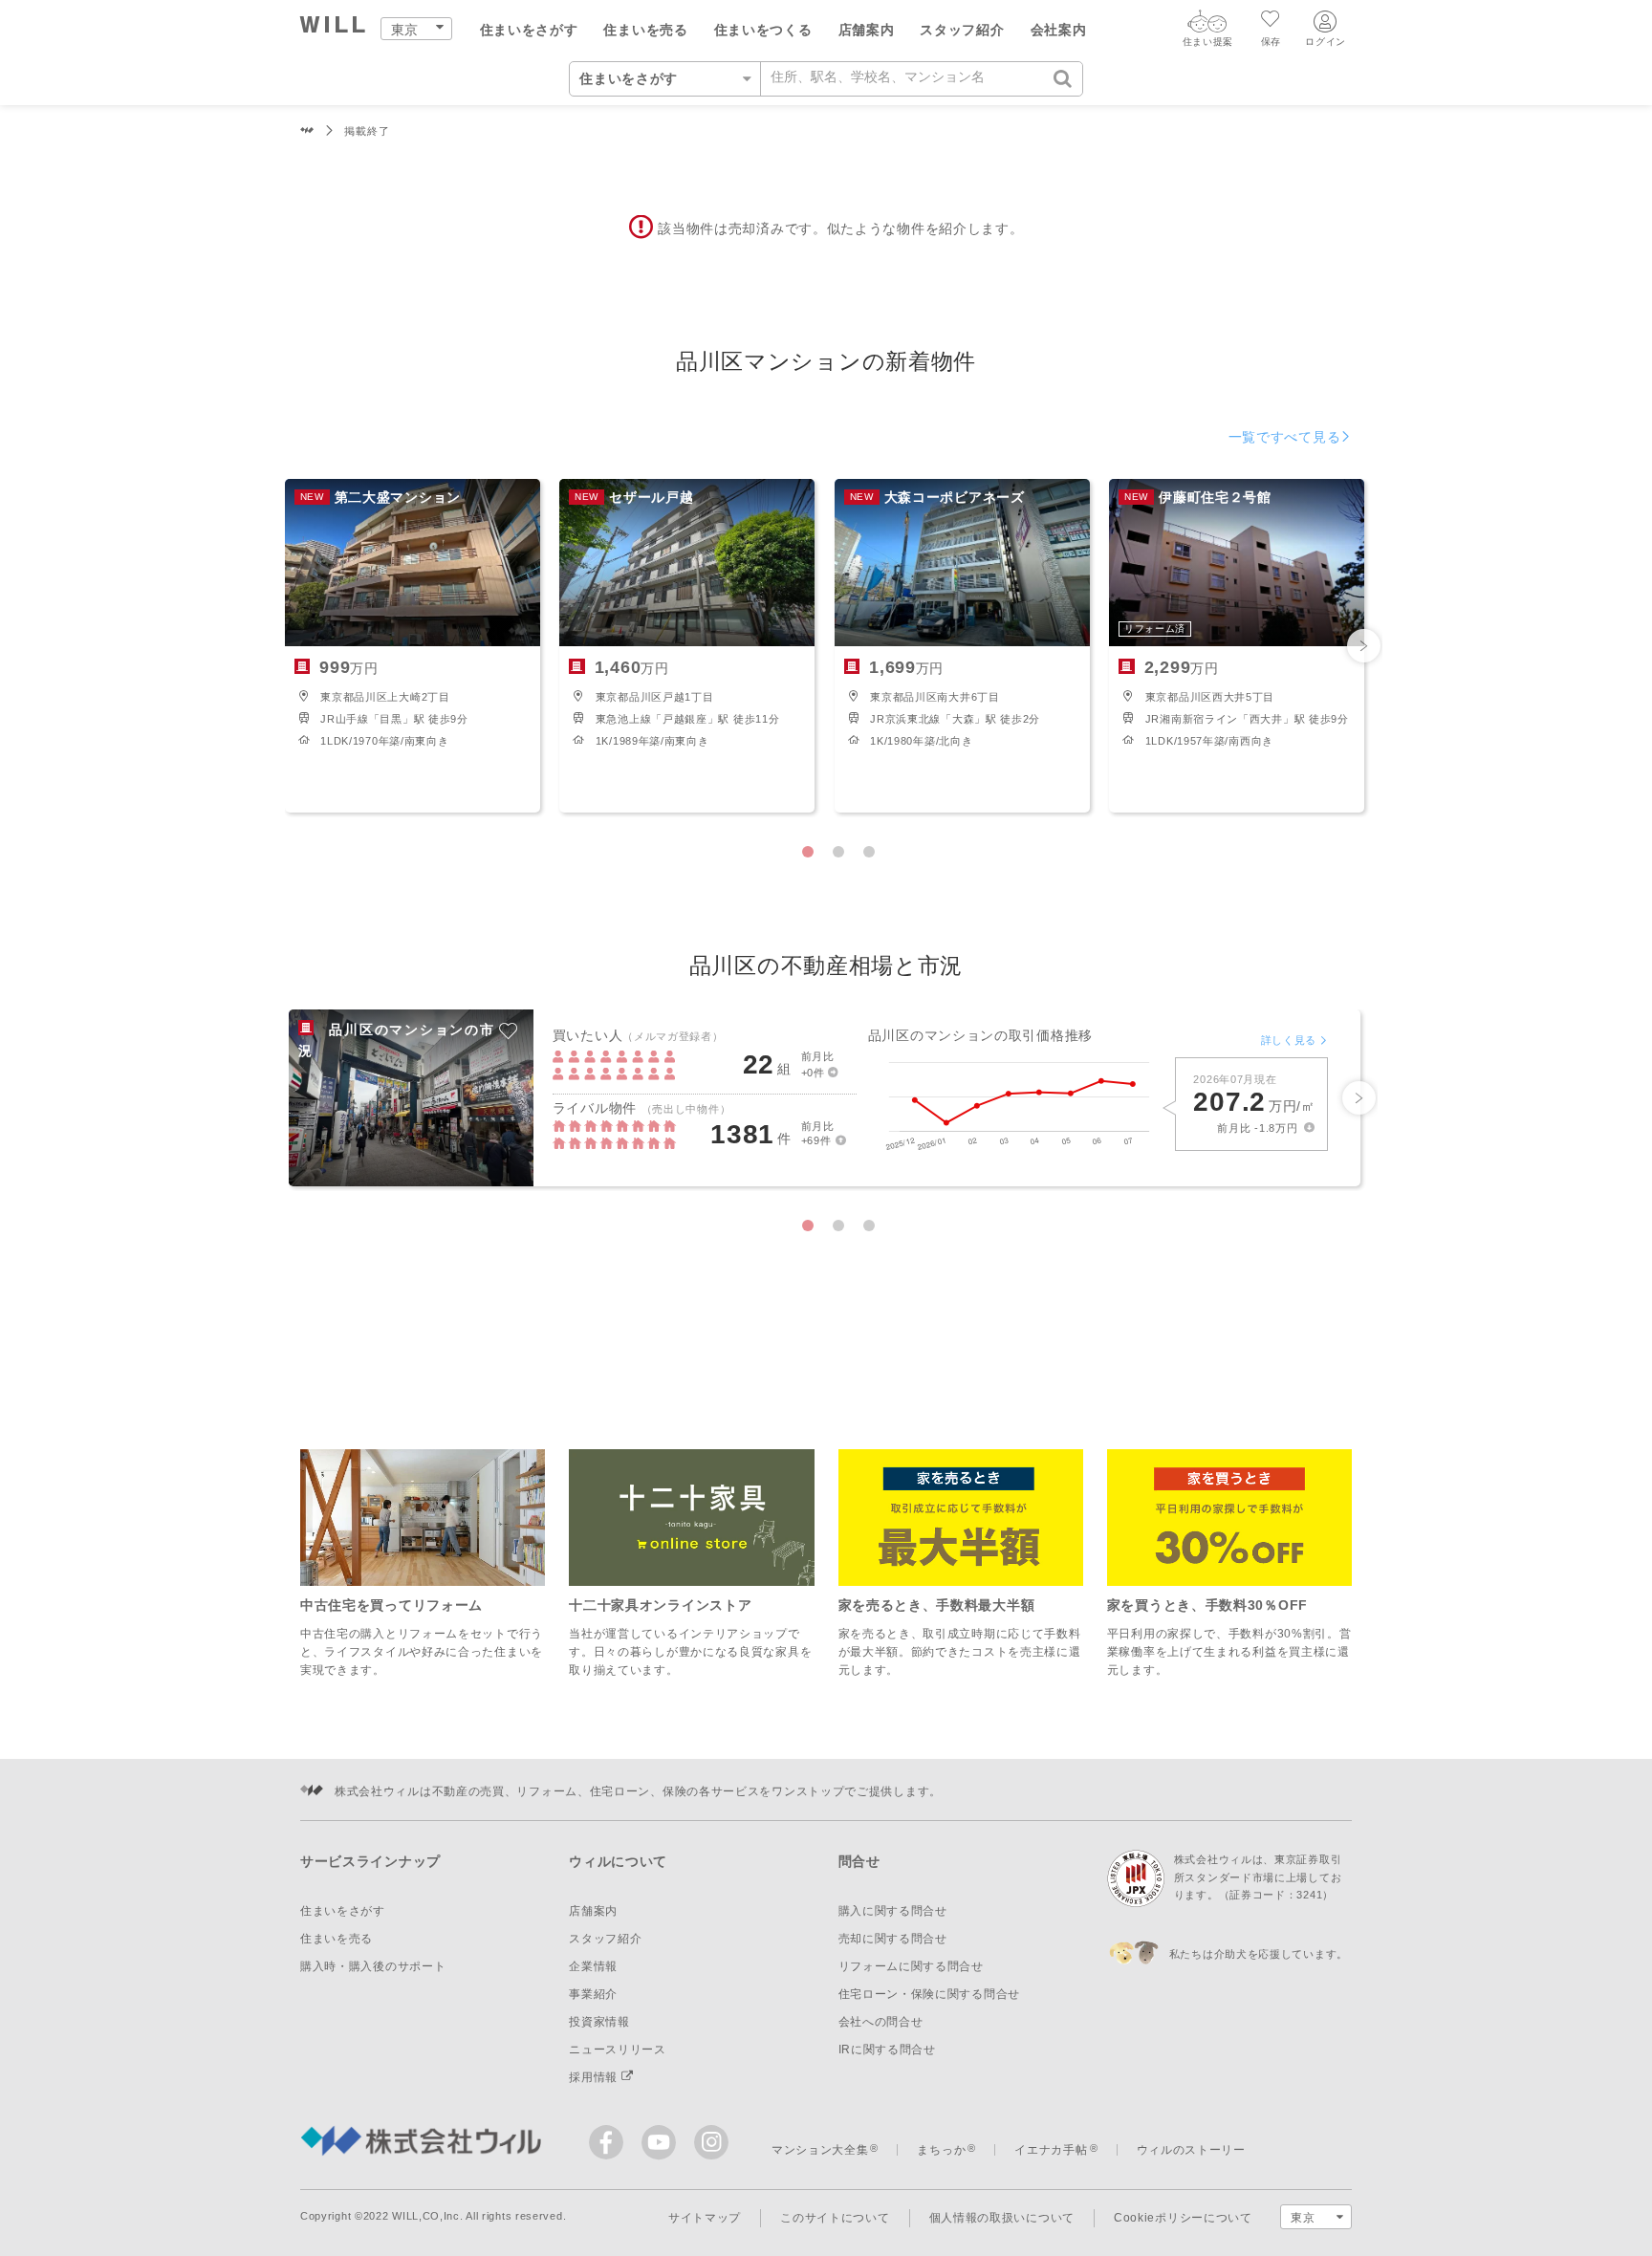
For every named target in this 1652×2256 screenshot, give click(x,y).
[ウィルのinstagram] (711, 2142)
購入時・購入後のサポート (373, 1966)
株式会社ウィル (307, 131)
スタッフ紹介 (962, 30)
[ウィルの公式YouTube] (663, 2147)
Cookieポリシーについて (1183, 2218)
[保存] (1271, 21)
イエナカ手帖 (1051, 2150)
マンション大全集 (820, 2150)
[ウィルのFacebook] (610, 2147)
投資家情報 (599, 2022)
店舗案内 (867, 30)
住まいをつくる (763, 30)
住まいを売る (645, 30)
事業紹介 (593, 1994)
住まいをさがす (529, 30)
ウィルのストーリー (1191, 2150)
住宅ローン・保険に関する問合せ (930, 1994)
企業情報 (593, 1966)
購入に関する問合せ (893, 1911)
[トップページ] (333, 27)
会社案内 (1059, 30)
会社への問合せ (881, 2022)
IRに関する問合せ (887, 2050)
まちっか (941, 2150)
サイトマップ (705, 2218)
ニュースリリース (618, 2050)
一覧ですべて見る (1285, 437)
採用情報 (595, 2077)
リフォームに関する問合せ (911, 1966)
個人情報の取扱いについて (1002, 2218)
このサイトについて (835, 2218)
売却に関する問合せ (893, 1939)
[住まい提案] (1207, 26)
